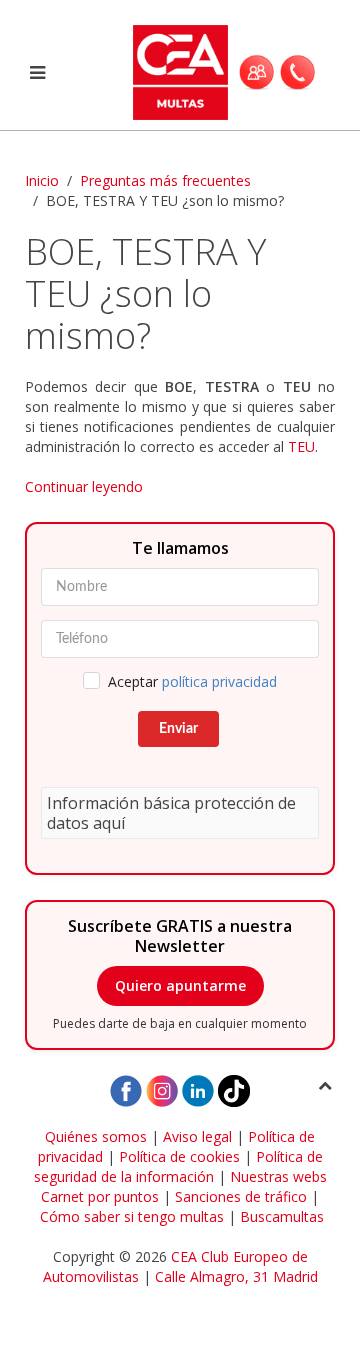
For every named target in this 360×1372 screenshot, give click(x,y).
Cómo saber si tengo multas (132, 1216)
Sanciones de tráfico (241, 1196)
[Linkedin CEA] (198, 1089)
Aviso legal (197, 1136)
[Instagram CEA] (162, 1089)
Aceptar (192, 681)
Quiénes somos (96, 1136)
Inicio (42, 180)
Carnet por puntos (100, 1196)
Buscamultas (282, 1216)
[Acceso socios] (256, 72)
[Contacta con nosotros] (297, 72)
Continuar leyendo (84, 486)
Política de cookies (179, 1156)
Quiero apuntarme (180, 985)
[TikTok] (234, 1089)
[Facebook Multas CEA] (126, 1089)
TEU (301, 446)
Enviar (178, 729)
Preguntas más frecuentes (165, 180)
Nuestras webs (278, 1176)
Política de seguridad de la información (178, 1166)
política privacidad (219, 681)
